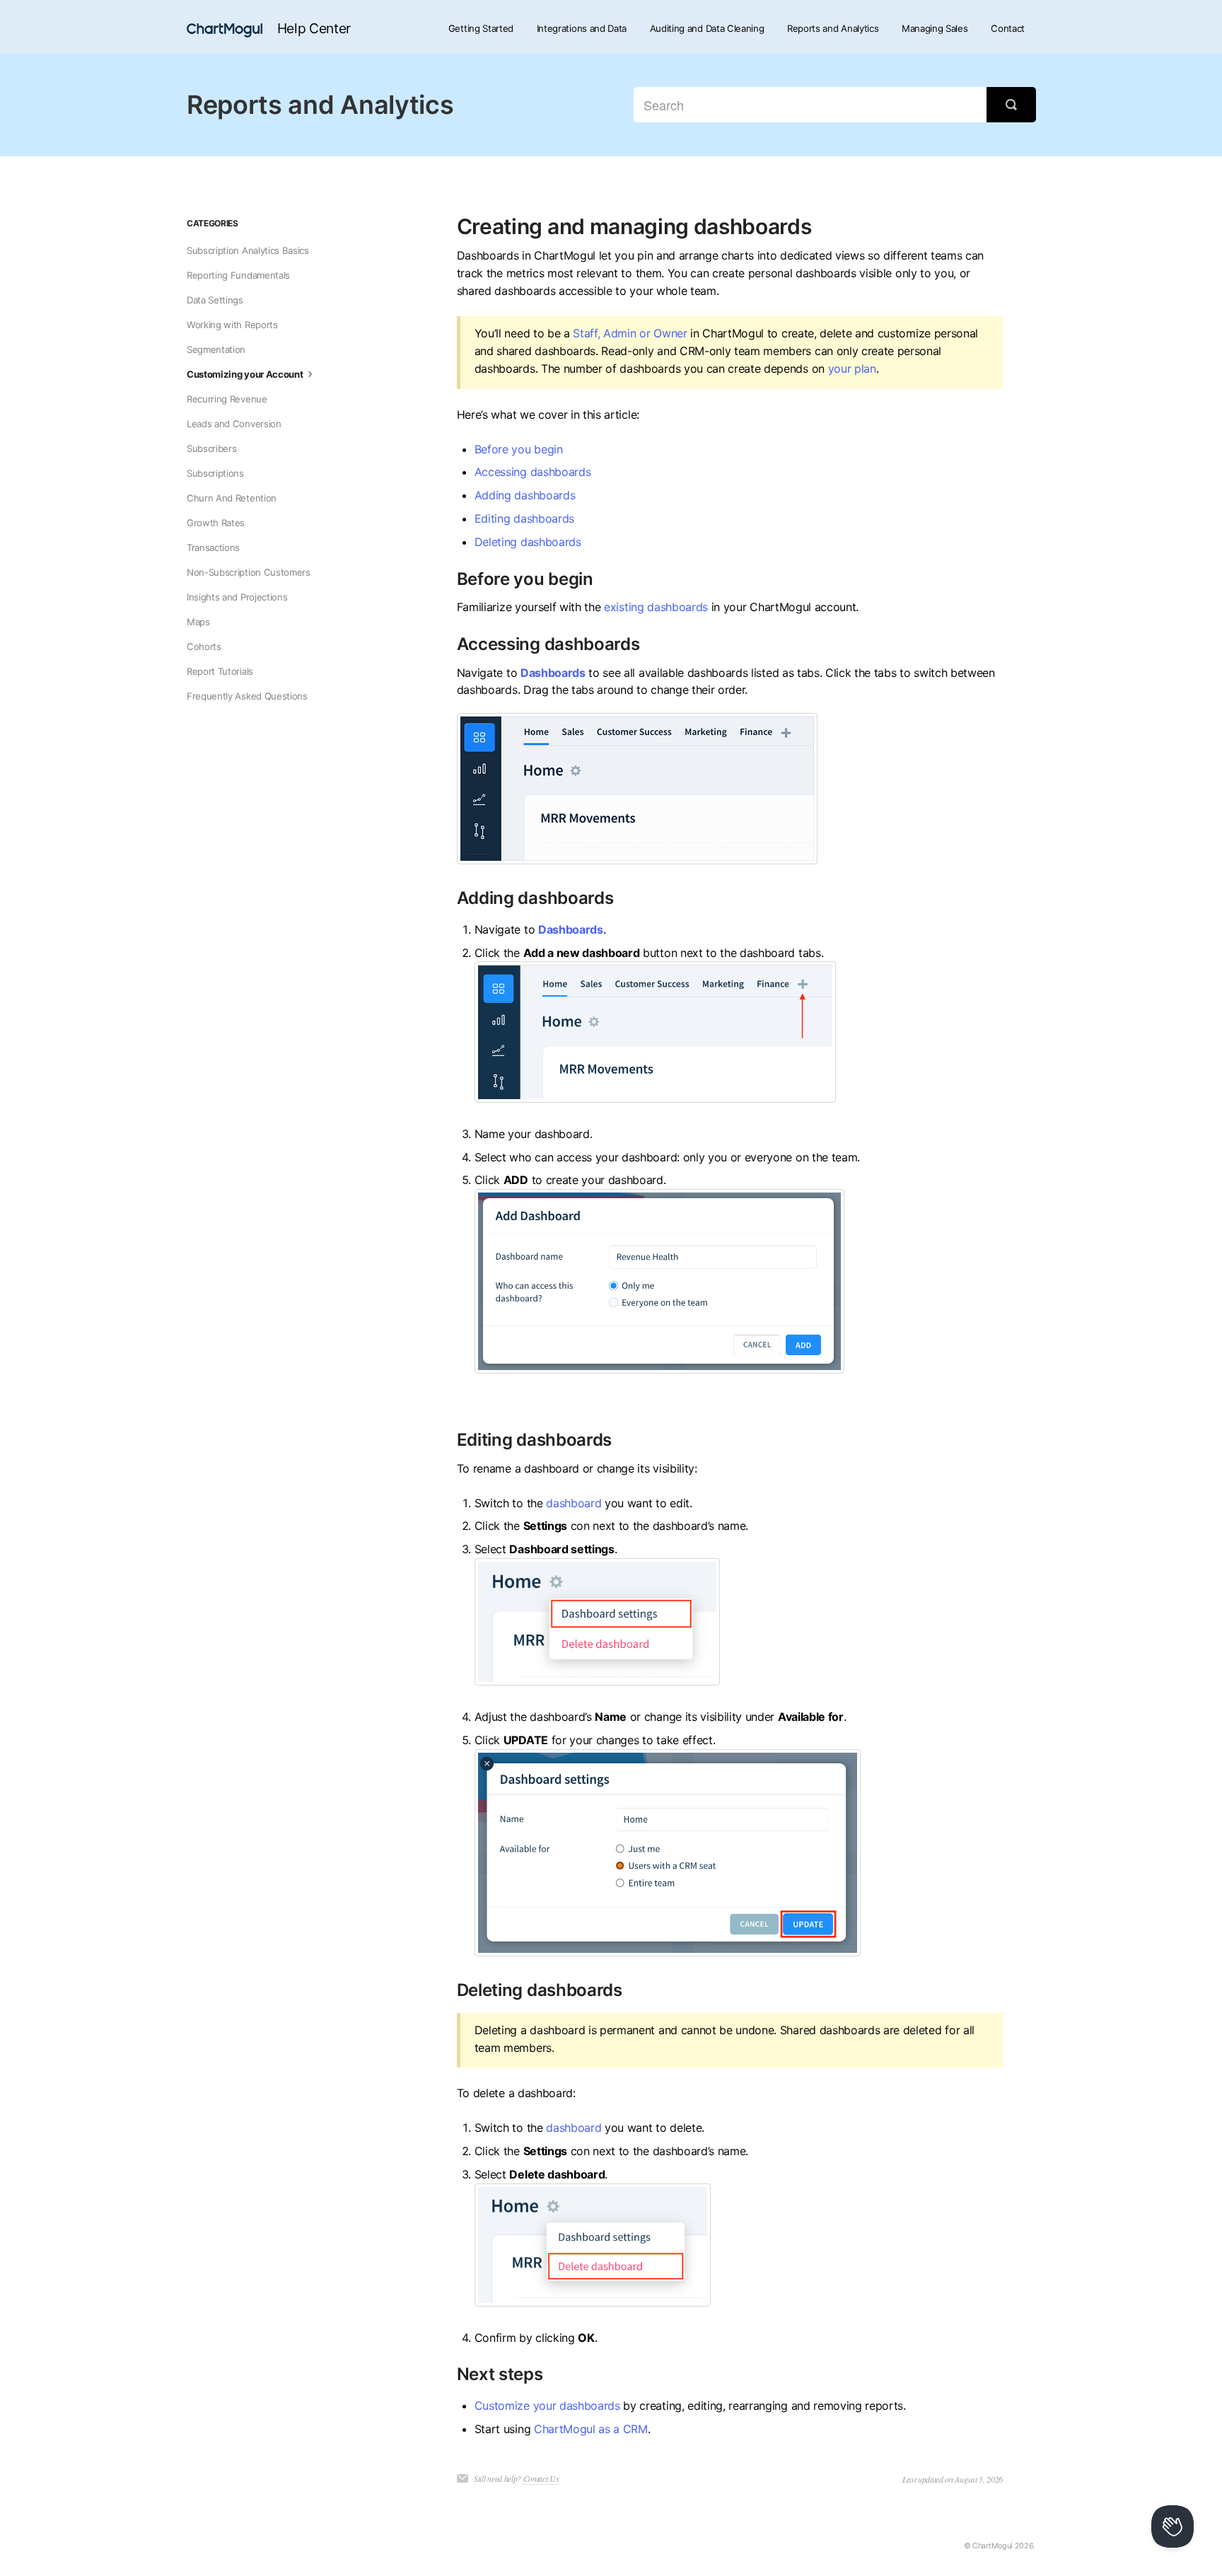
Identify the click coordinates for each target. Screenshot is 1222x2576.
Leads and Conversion (234, 424)
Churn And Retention (232, 498)
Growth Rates (216, 523)
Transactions (213, 547)
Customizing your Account (246, 374)
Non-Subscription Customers (249, 572)
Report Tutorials (220, 671)
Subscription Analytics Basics (248, 250)
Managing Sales (935, 28)
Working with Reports (232, 325)
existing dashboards (656, 607)
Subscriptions (215, 473)
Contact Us (541, 2478)
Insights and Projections (237, 597)
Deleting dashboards (528, 542)
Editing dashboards (524, 518)
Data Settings (215, 300)
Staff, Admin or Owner (630, 333)
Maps (198, 622)
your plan (852, 369)
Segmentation (216, 349)
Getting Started (481, 28)
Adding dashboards (525, 495)
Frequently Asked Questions (247, 696)
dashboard (574, 1503)
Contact (1008, 28)
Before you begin (519, 449)
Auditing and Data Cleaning (707, 28)
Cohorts (204, 646)
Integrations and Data (582, 28)
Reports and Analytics (833, 28)
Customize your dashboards (547, 2406)
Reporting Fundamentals (238, 275)
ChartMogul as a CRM (591, 2429)
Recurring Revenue (227, 399)
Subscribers (211, 448)
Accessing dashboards (533, 472)
